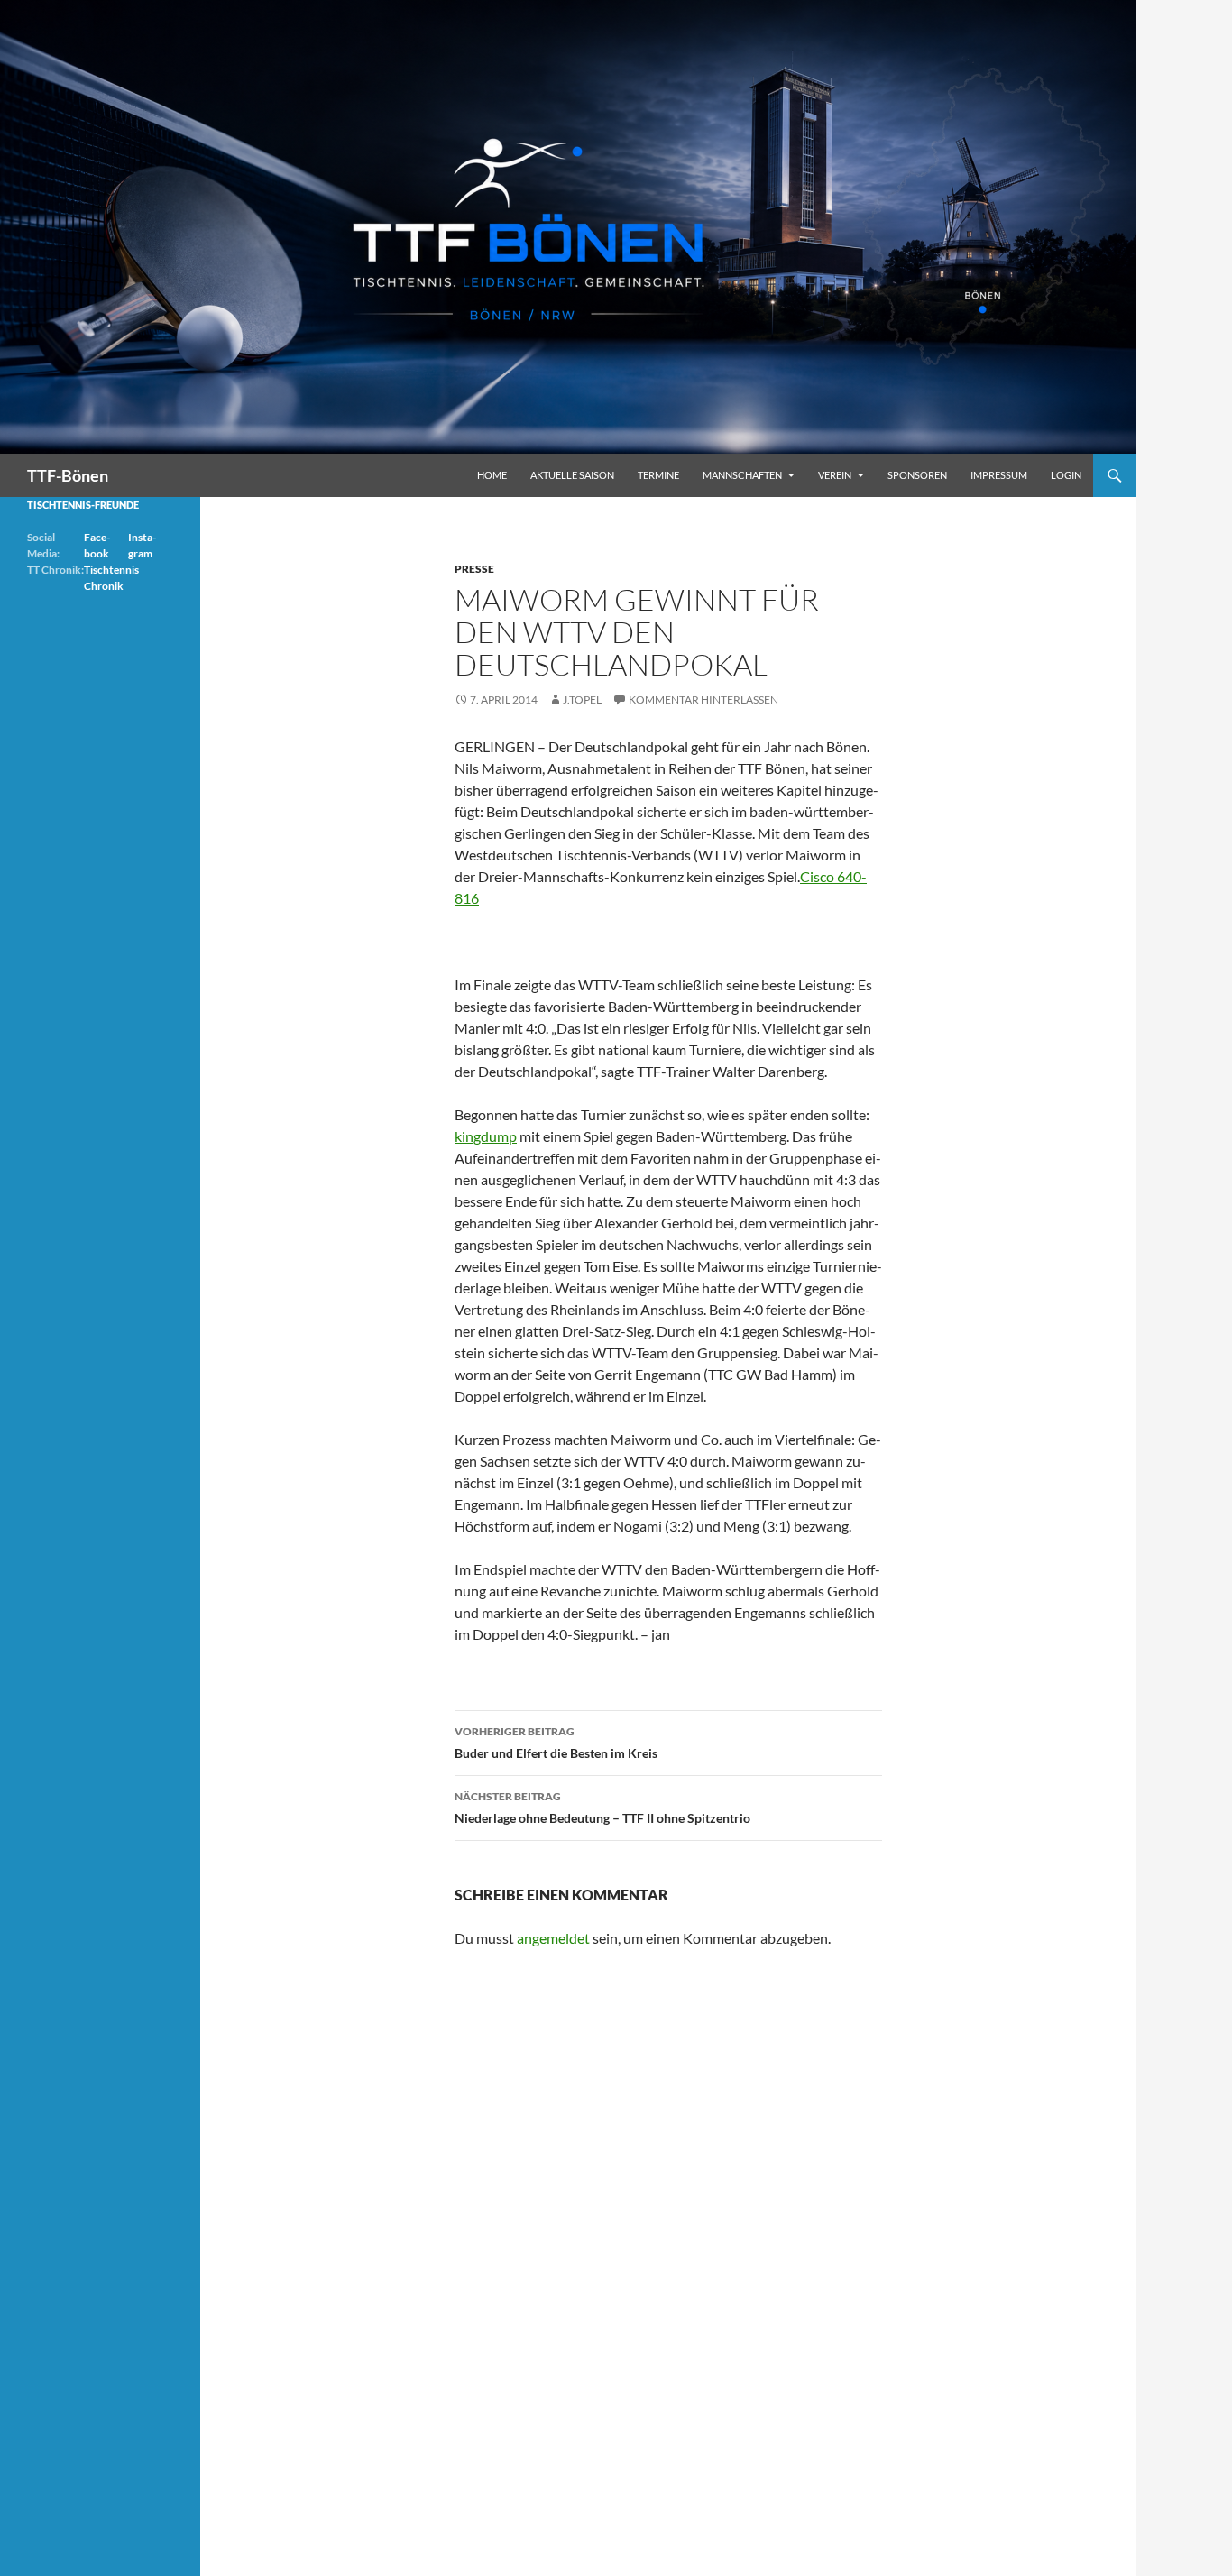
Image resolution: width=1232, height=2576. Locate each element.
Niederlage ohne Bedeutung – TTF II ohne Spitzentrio (602, 1808)
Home (492, 475)
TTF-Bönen (68, 475)
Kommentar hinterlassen (703, 699)
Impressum (999, 475)
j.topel (582, 699)
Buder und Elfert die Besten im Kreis (556, 1743)
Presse (474, 569)
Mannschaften (742, 475)
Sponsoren (917, 475)
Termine (658, 475)
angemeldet (553, 1938)
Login (1066, 475)
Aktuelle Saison (572, 475)
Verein (835, 475)
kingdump (486, 1136)
